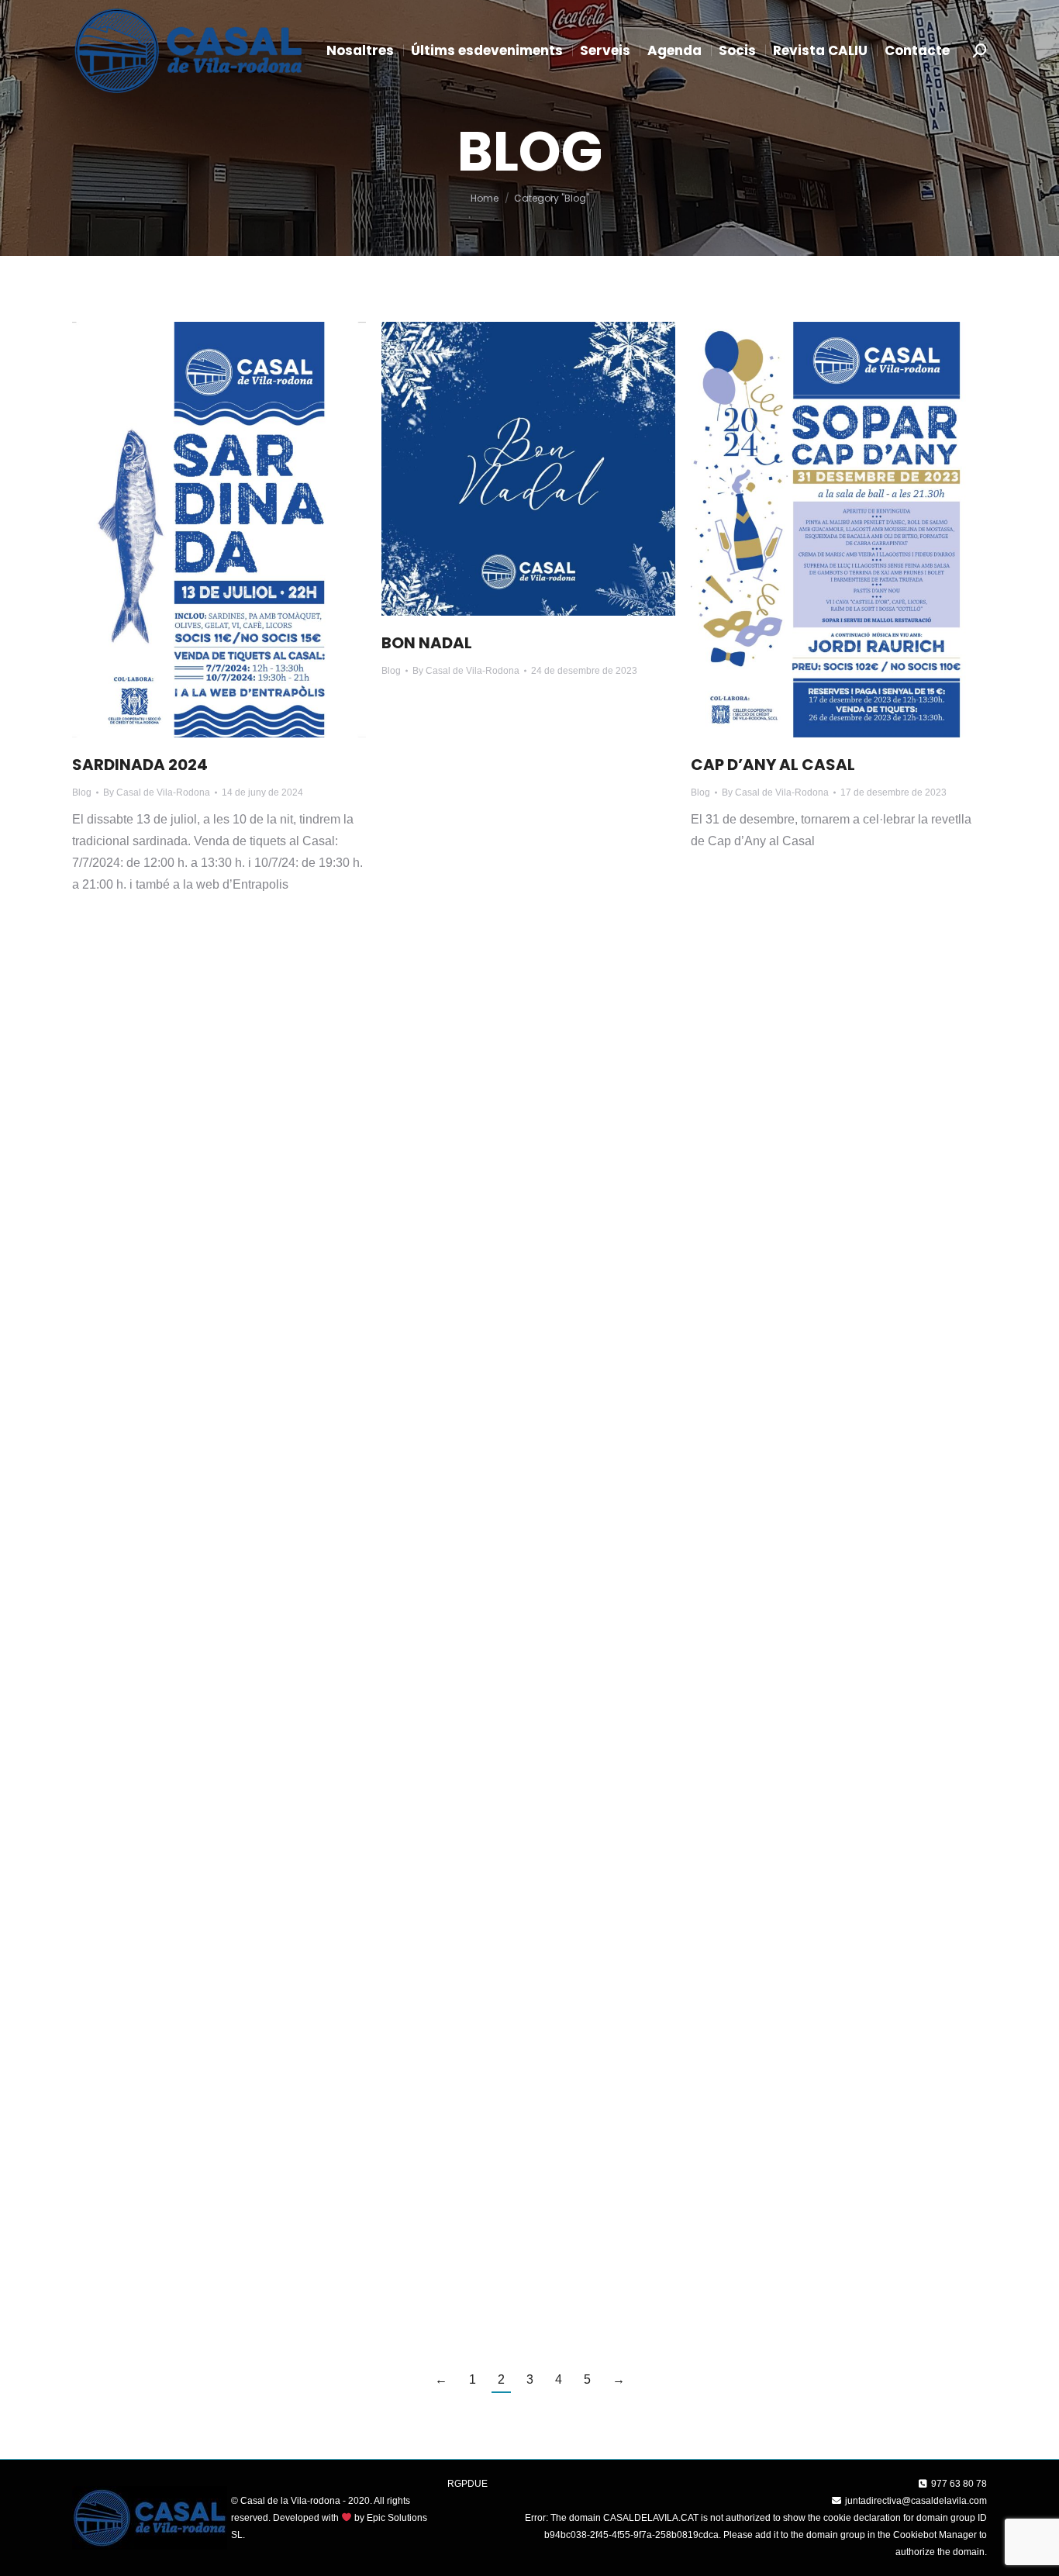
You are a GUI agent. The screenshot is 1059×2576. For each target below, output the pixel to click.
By (157, 792)
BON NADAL (427, 643)
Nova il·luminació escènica (799, 1060)
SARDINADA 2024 (140, 765)
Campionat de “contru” (786, 1753)
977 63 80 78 (959, 2484)
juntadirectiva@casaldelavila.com (916, 2501)
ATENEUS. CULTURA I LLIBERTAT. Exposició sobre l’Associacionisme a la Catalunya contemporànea (526, 2073)
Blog (82, 792)
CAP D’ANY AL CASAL (773, 765)
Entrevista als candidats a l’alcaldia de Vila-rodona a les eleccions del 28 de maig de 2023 (219, 1120)
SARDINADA (428, 1143)
